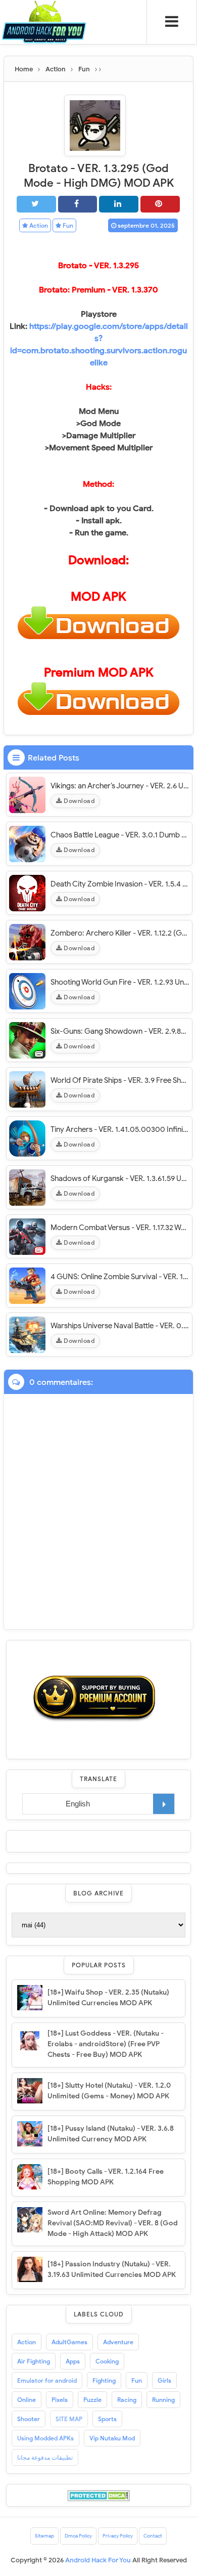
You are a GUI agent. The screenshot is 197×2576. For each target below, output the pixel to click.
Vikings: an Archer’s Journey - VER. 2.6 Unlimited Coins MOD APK (120, 786)
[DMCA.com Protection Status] (99, 2495)
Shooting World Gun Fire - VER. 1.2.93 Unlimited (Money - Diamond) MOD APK (120, 982)
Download (79, 801)
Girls (164, 2380)
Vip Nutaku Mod (112, 2438)
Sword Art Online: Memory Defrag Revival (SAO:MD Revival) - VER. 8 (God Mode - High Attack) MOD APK (113, 2223)
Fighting (104, 2380)
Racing (127, 2400)
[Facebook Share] (78, 204)
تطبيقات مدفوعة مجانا (45, 2457)
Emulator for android (47, 2380)
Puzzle (92, 2400)
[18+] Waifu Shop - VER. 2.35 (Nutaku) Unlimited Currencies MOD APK (108, 1998)
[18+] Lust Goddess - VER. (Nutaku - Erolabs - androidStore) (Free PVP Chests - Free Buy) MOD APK (106, 2044)
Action (38, 225)
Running (163, 2400)
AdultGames (69, 2342)
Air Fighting (34, 2361)
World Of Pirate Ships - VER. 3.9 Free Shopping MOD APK (120, 1080)
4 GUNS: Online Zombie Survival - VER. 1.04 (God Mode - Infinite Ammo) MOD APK (120, 1277)
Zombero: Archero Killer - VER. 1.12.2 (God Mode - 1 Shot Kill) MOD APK (120, 933)
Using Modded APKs (45, 2438)
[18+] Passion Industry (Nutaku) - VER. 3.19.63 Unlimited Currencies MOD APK (112, 2269)
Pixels (60, 2400)
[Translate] (164, 1804)
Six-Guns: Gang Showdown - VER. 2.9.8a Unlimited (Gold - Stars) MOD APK (120, 1031)
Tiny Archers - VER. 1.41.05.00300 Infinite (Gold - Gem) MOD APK (120, 1129)
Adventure (118, 2342)
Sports (107, 2419)
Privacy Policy (118, 2536)
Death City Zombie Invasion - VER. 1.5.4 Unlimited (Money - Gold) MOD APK (120, 884)
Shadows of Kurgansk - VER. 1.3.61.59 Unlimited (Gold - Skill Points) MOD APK (120, 1178)
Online (27, 2400)
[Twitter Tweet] (36, 204)
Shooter (29, 2419)
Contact (153, 2536)
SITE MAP (69, 2419)
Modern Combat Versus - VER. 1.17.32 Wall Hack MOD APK (120, 1228)
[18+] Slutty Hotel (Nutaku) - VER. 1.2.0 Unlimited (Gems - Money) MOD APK (109, 2091)
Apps (73, 2361)
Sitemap (44, 2536)
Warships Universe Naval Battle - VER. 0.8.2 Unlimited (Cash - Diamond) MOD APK (120, 1326)
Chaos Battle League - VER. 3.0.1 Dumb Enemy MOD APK (120, 835)
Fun (67, 225)
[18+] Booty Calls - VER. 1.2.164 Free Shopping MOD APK (106, 2177)
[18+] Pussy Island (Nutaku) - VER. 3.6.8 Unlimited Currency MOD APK (111, 2134)
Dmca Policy (78, 2536)
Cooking (107, 2361)
